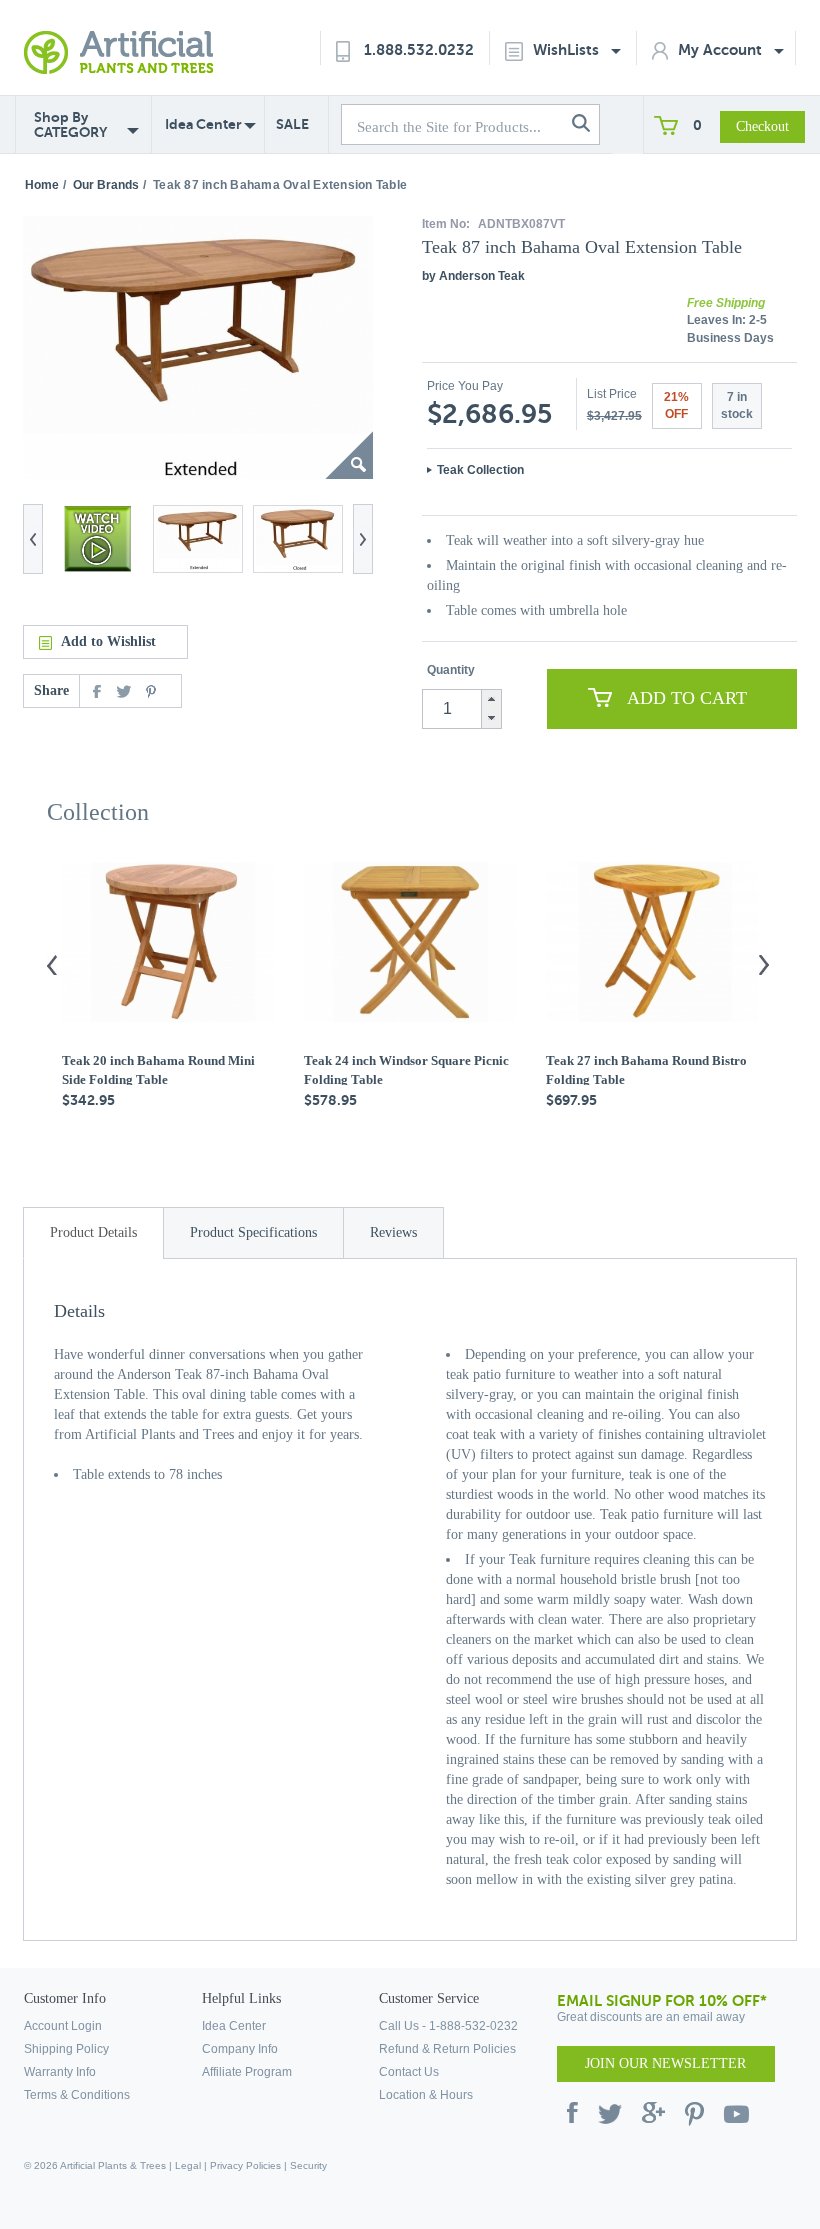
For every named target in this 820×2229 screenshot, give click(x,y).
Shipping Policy (66, 2049)
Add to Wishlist (108, 641)
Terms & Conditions (77, 2095)
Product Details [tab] (93, 1232)
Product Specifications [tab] (253, 1232)
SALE (292, 124)
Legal (188, 2165)
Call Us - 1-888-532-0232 (448, 2026)
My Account (722, 49)
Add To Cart (687, 698)
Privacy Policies (245, 2165)
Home (42, 185)
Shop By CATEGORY (70, 125)
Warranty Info (60, 2072)
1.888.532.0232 (419, 49)
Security (308, 2165)
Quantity (451, 670)
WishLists (568, 49)
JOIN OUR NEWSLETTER (665, 2063)
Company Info (240, 2049)
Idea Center (203, 124)
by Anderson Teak (473, 276)
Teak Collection (480, 470)
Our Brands (106, 185)
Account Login (63, 2026)
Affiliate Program (247, 2072)
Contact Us (409, 2072)
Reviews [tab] (393, 1232)
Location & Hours (426, 2095)
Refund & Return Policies (447, 2049)
